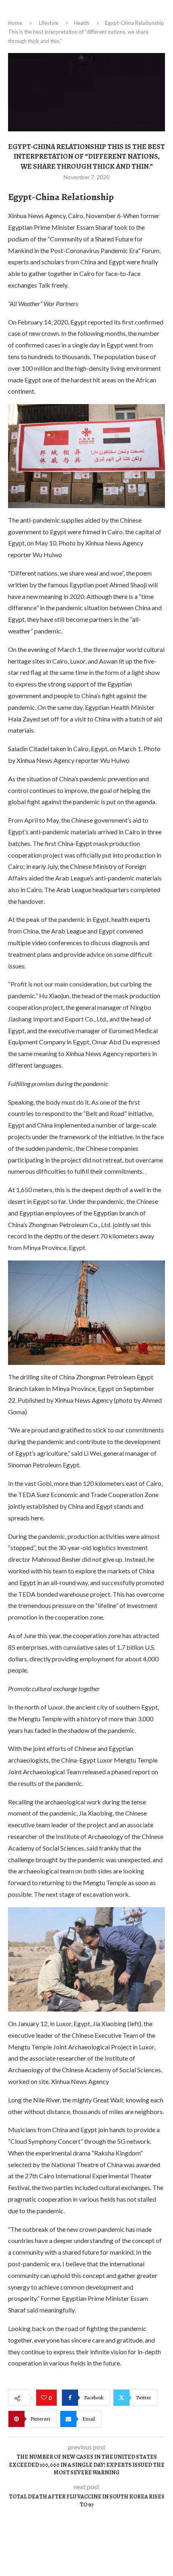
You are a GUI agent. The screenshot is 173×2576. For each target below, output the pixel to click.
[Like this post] (45, 2398)
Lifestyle (49, 23)
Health (82, 23)
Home (15, 23)
